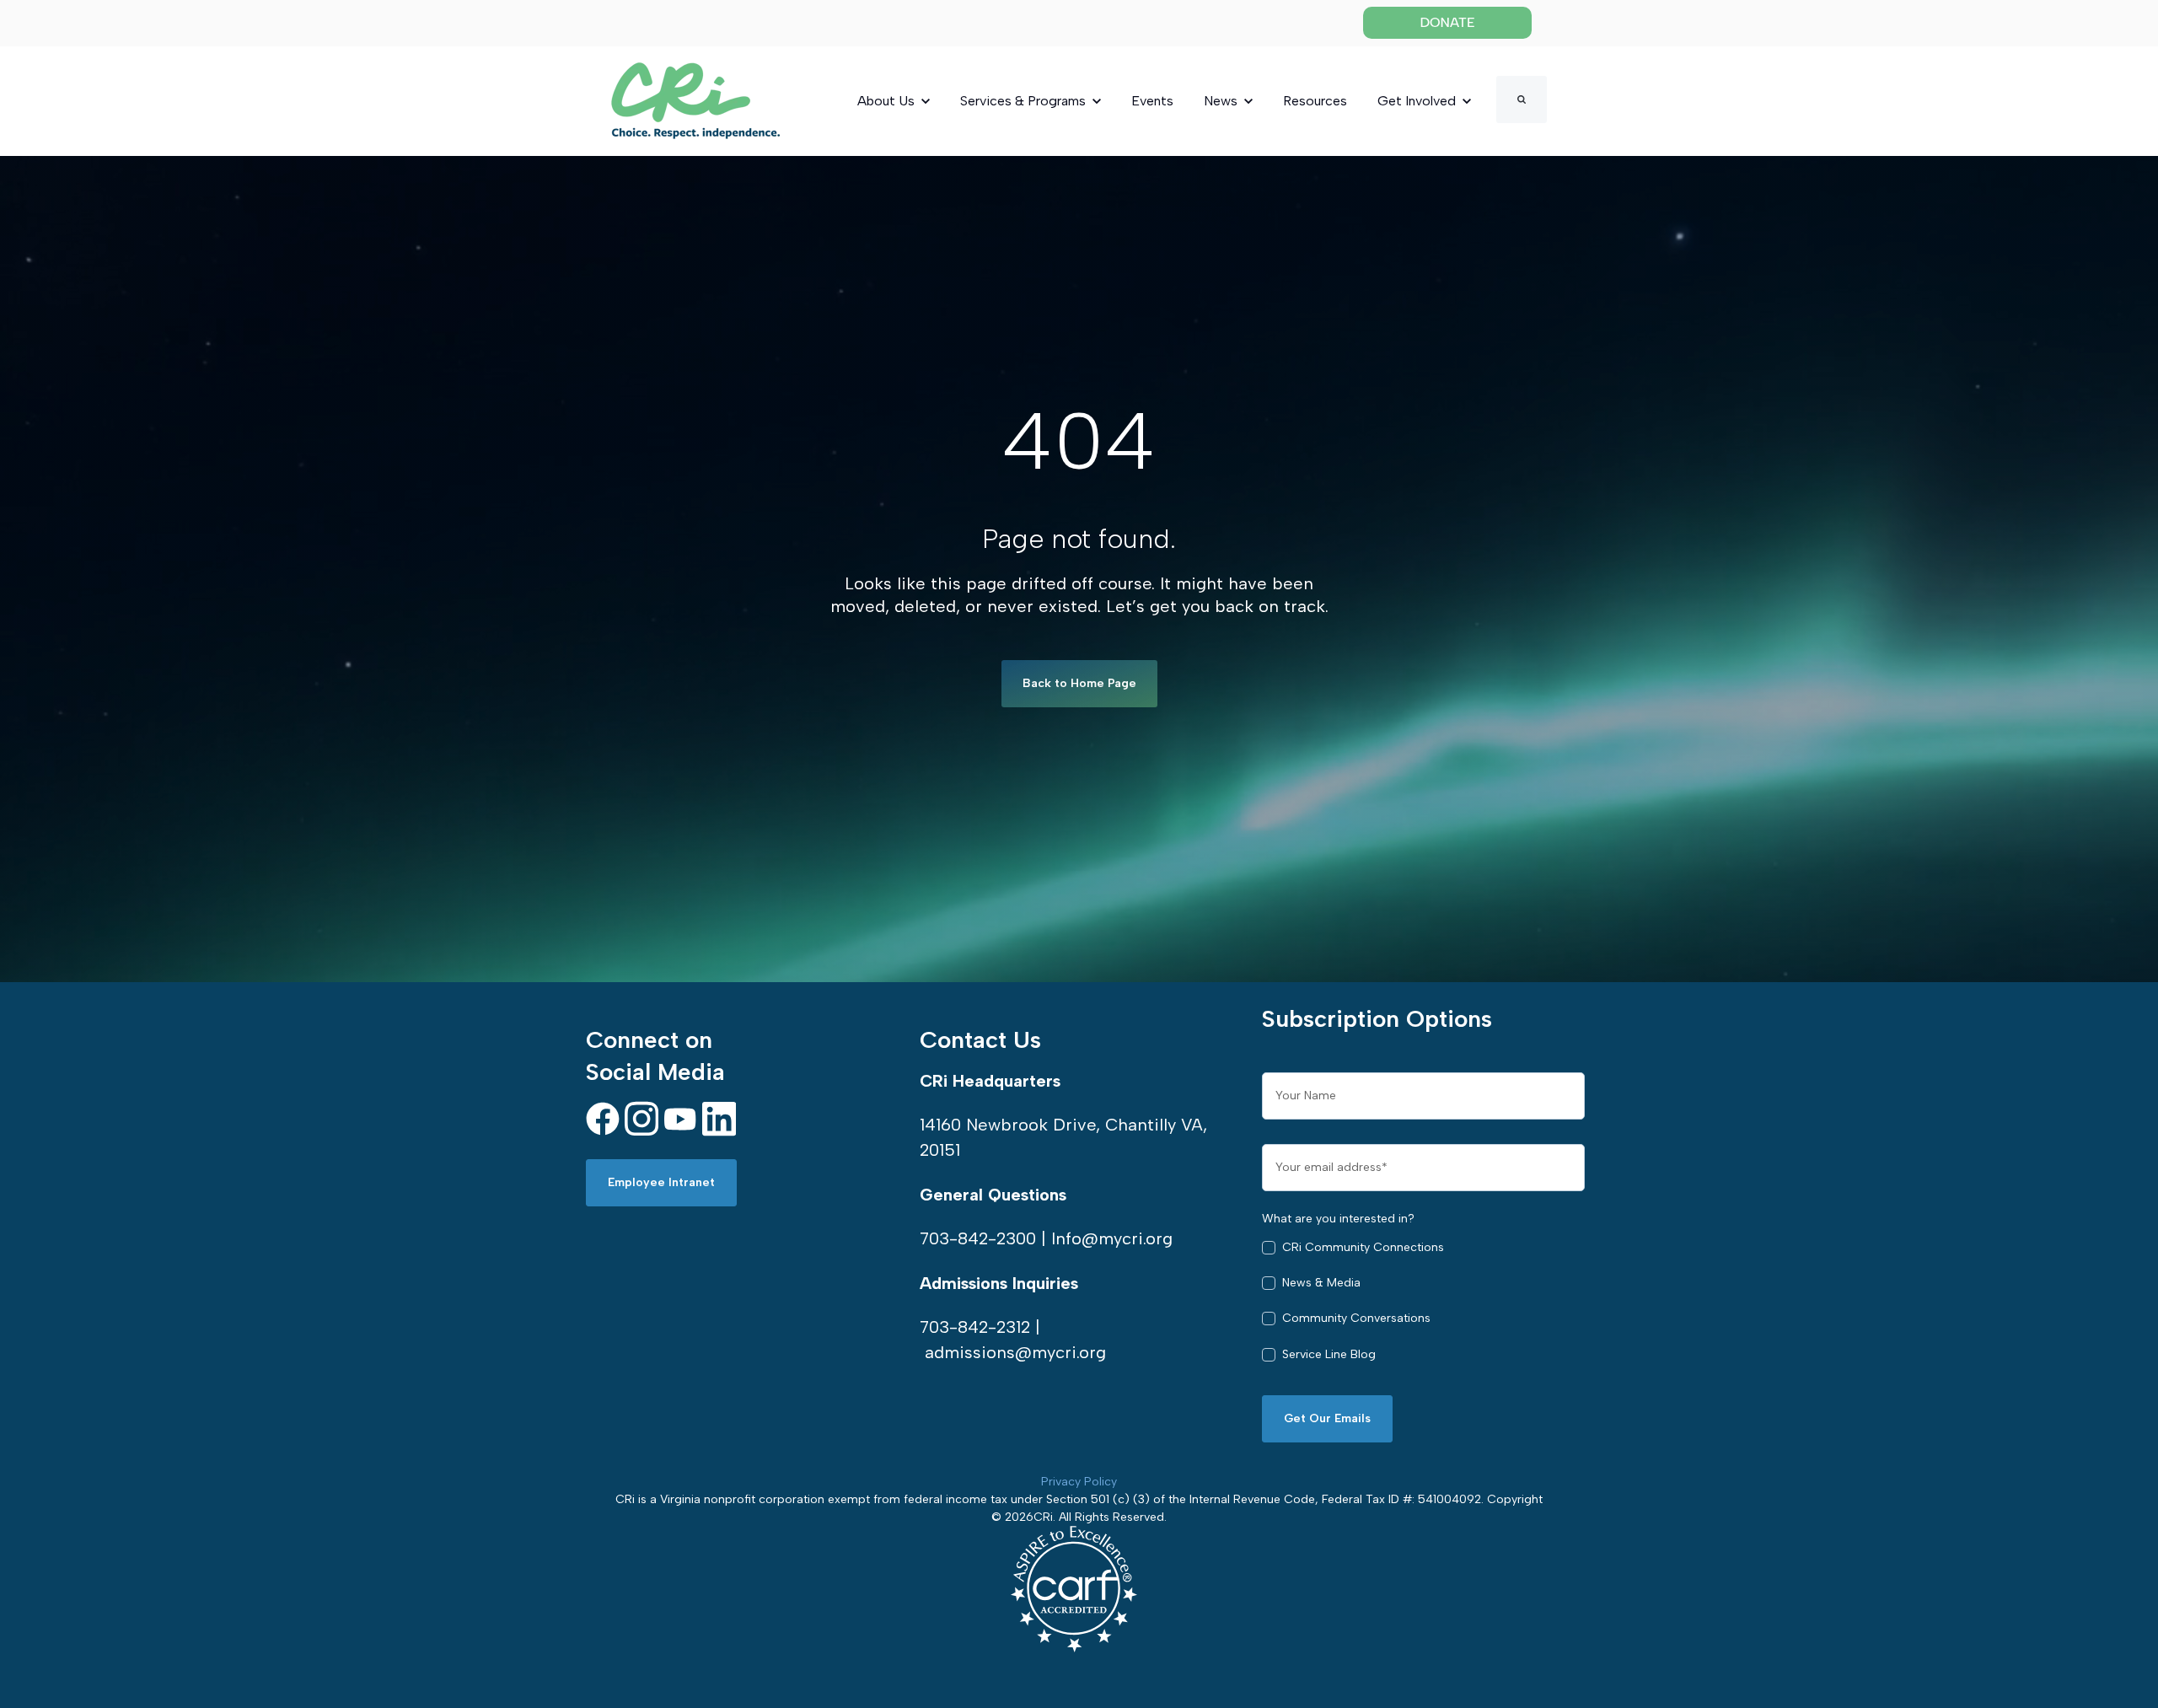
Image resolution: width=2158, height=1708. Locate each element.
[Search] (1522, 99)
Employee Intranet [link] (661, 1182)
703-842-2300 (978, 1238)
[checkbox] (1423, 1304)
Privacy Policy (1079, 1482)
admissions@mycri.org (1015, 1352)
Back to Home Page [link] (1079, 683)
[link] (695, 99)
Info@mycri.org (1112, 1238)
